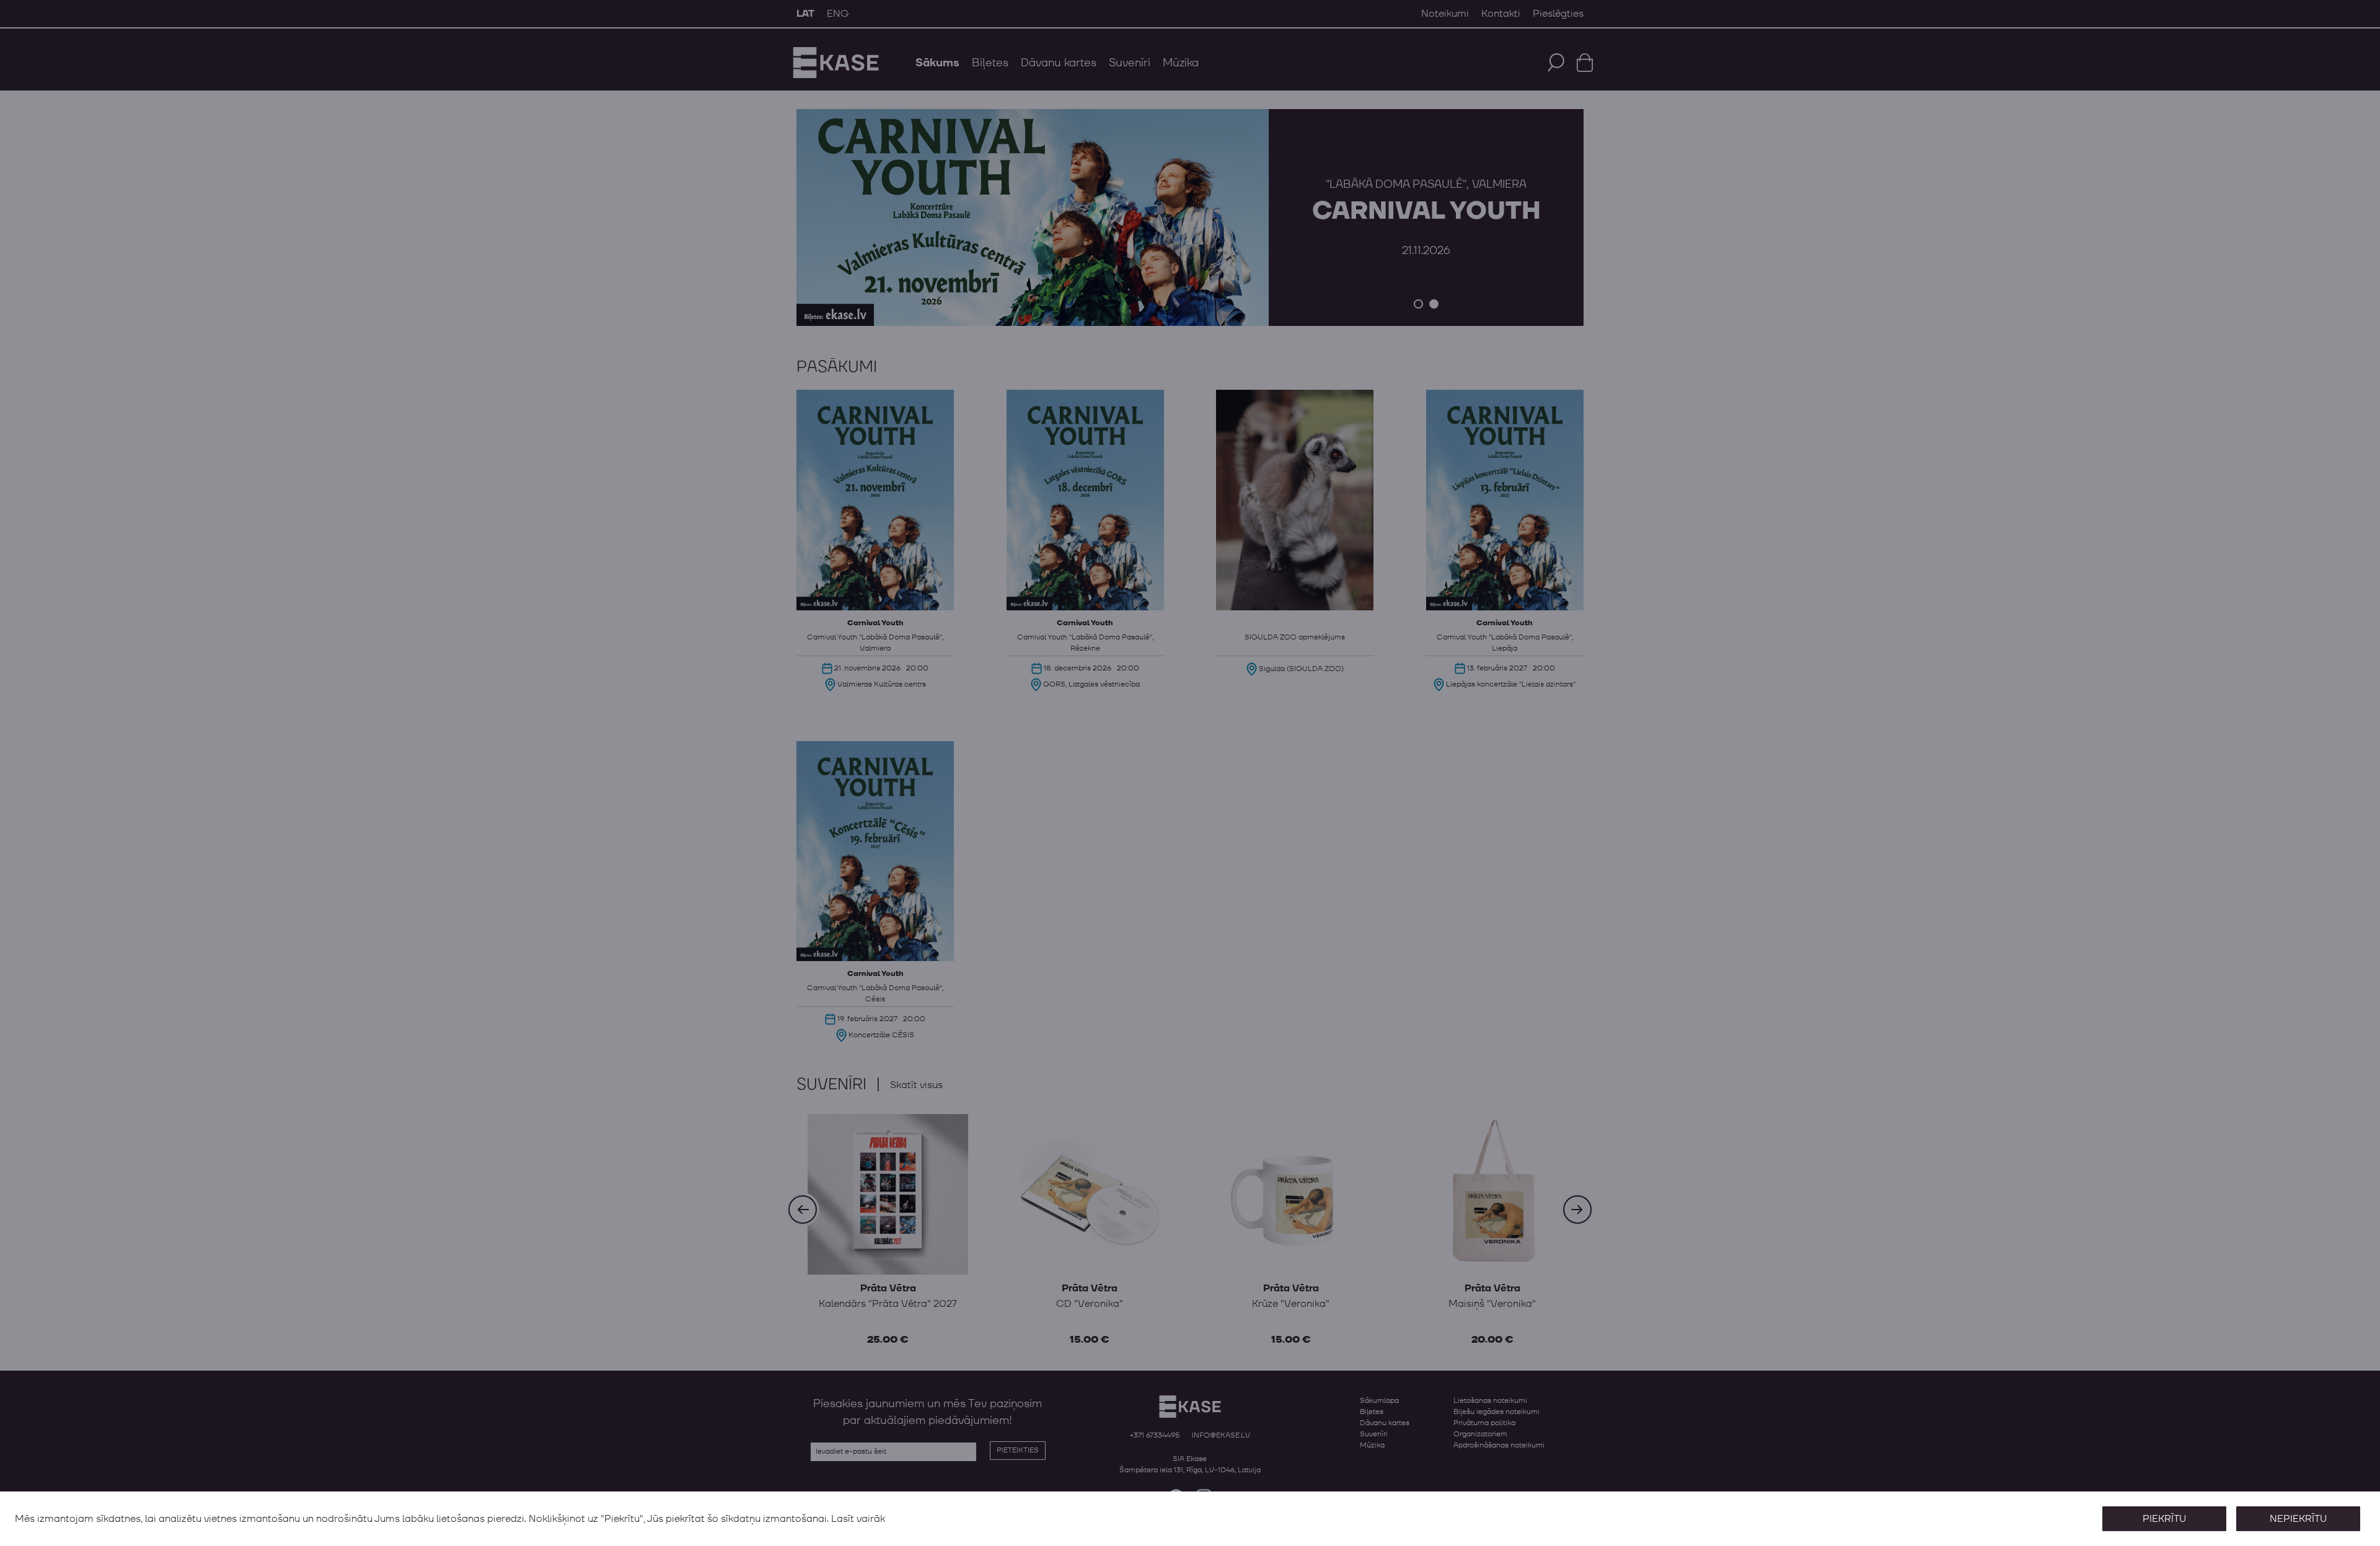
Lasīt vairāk (858, 1519)
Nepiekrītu (2298, 1519)
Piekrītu (2164, 1519)
